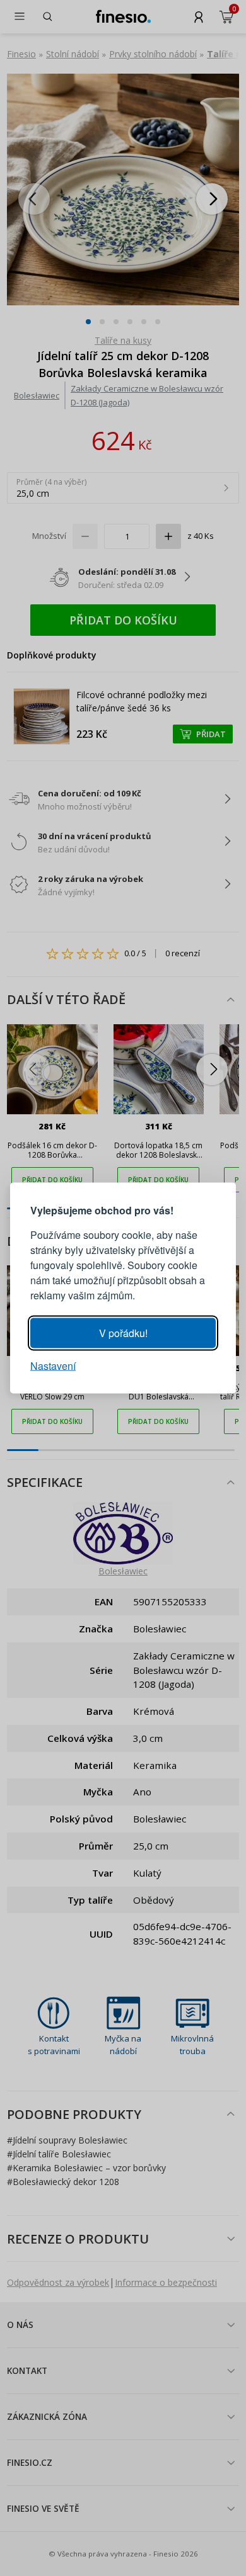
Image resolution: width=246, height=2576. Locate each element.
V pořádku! (123, 1333)
